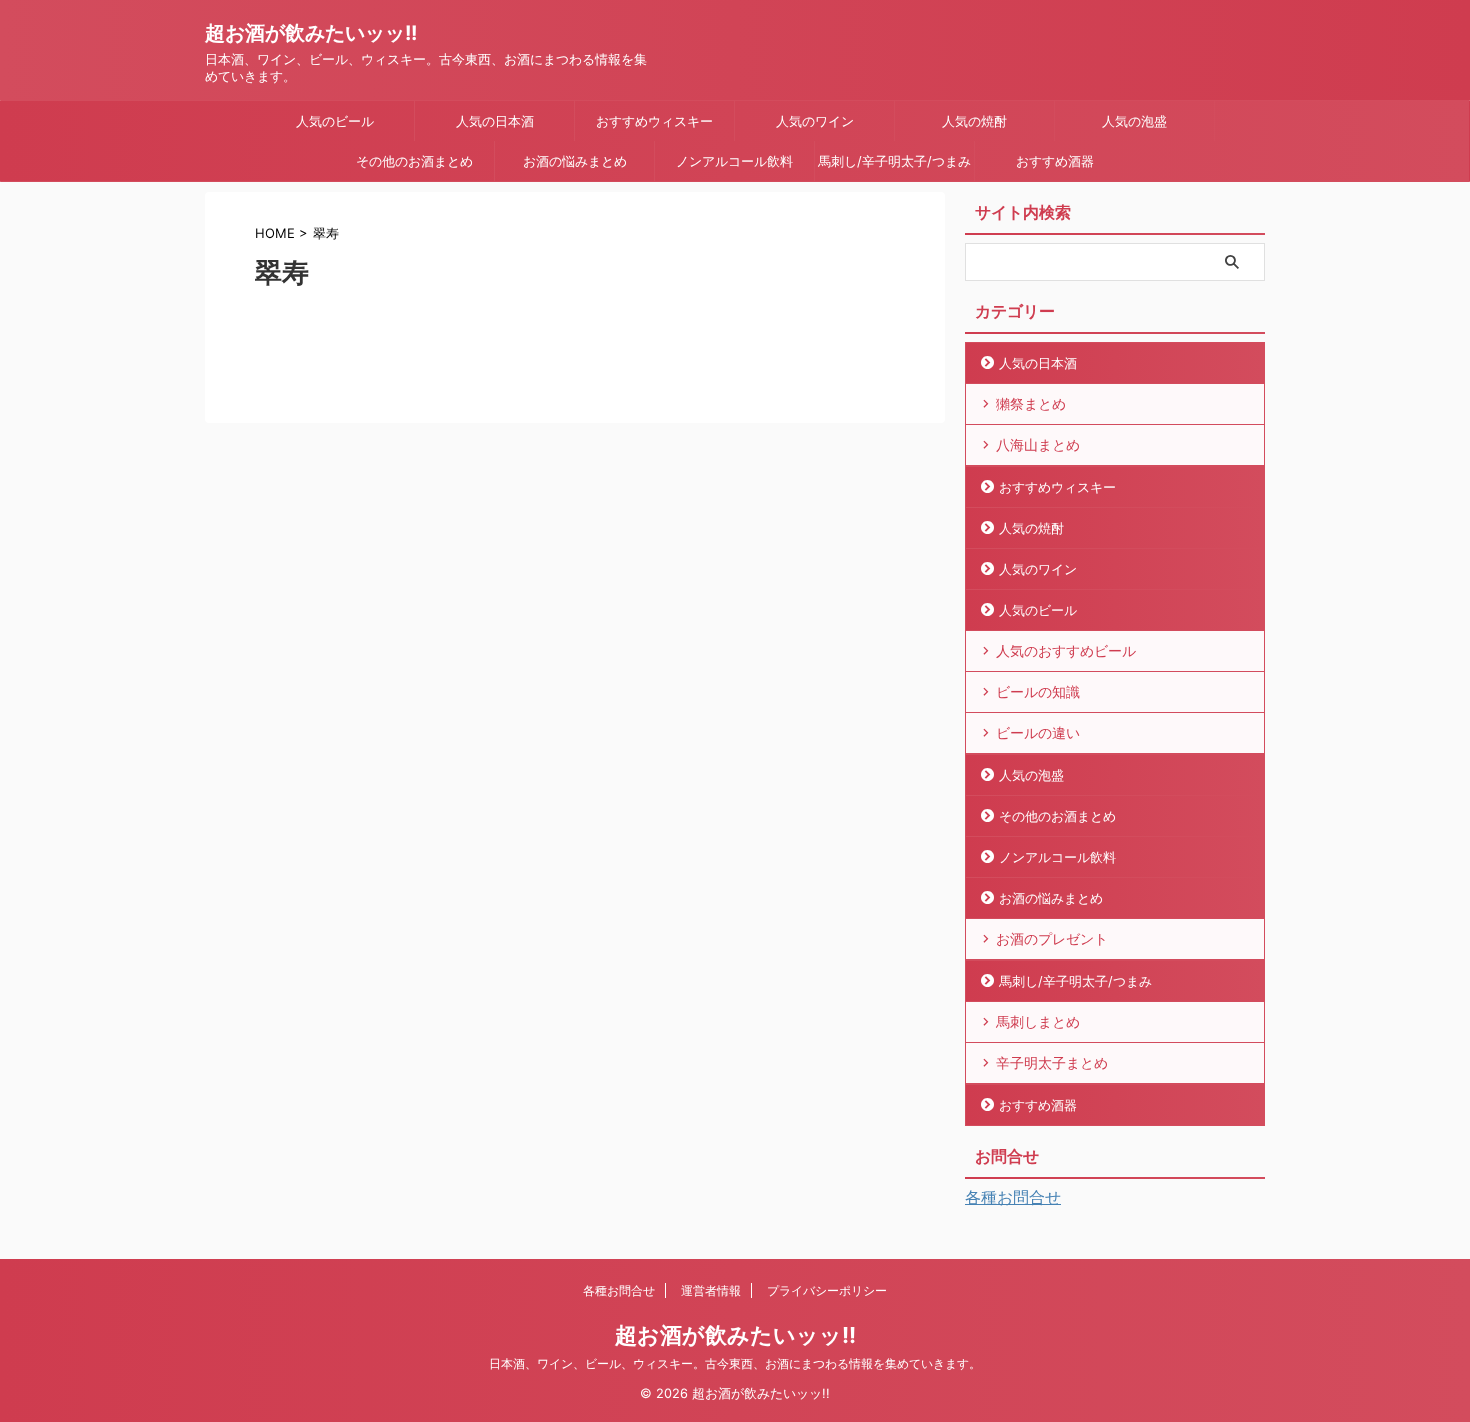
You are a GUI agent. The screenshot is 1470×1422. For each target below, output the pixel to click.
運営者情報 (711, 1290)
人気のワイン (815, 121)
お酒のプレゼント (1052, 938)
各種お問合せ (1013, 1197)
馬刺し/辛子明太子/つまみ (894, 161)
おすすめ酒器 (1055, 161)
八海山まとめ (1038, 444)
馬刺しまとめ (1038, 1021)
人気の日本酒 (495, 121)
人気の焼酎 (974, 121)
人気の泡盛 (1134, 121)
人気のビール (335, 121)
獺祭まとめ (1031, 403)
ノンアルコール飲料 (734, 161)
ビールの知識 (1038, 691)
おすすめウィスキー (654, 121)
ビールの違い (1038, 732)
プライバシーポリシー (827, 1290)
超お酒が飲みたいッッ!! (311, 33)
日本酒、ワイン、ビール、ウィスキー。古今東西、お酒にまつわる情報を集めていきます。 (735, 1363)
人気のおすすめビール (1066, 650)
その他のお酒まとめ (414, 161)
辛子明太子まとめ (1052, 1062)
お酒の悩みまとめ (575, 161)
